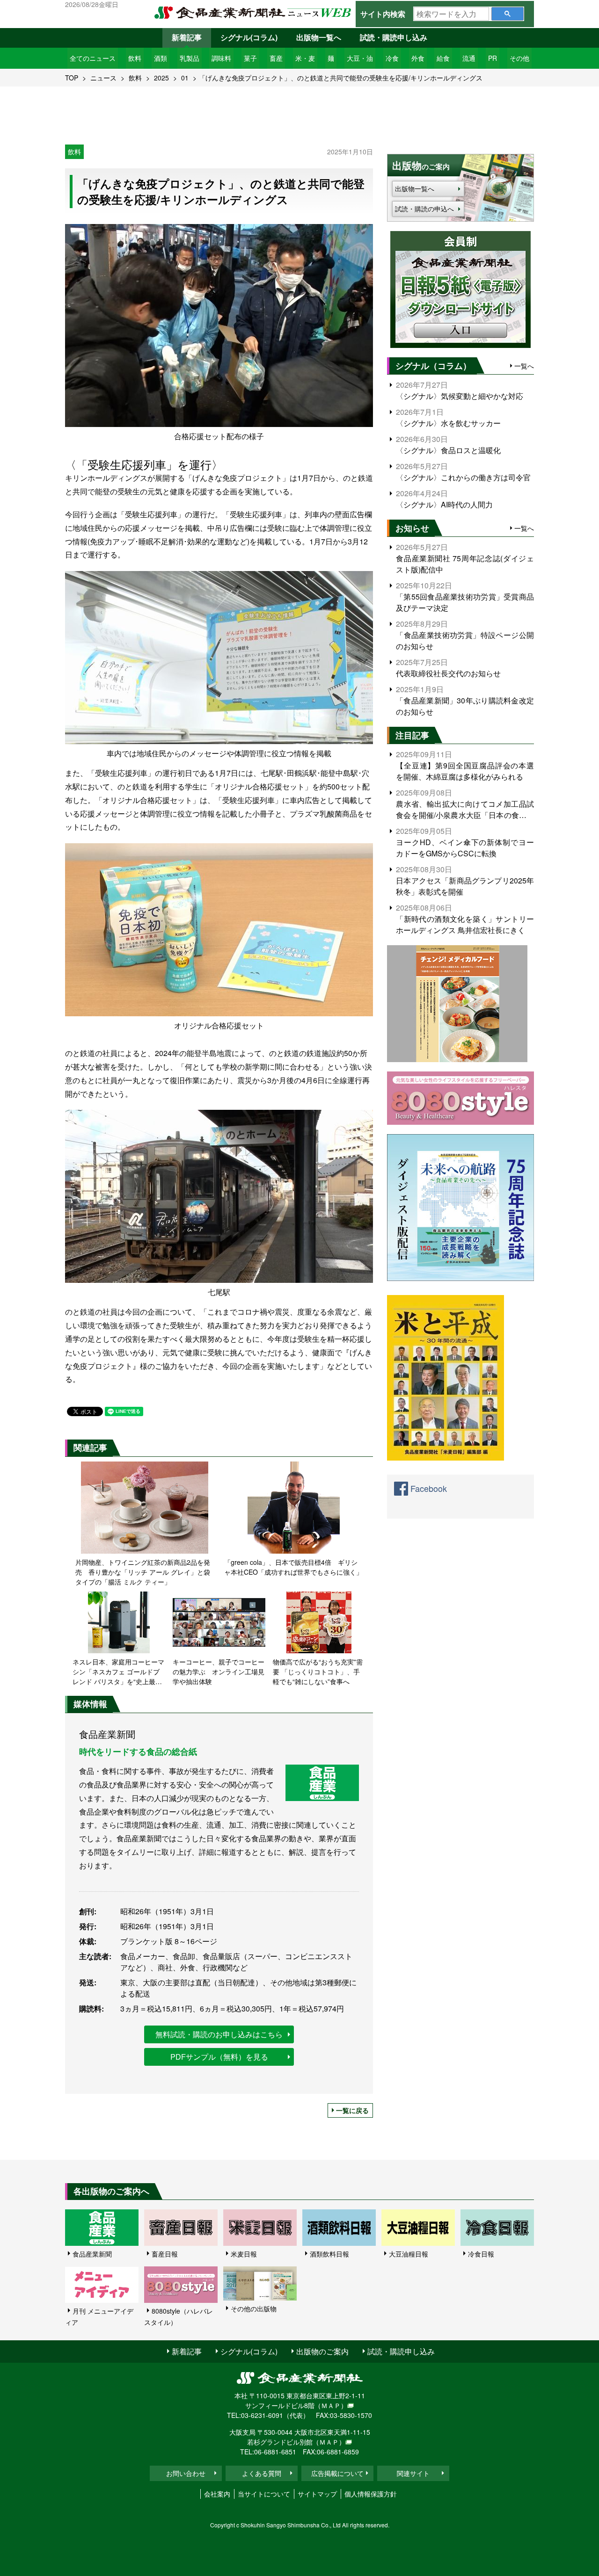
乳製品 (190, 58)
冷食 (392, 58)
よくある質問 (262, 2473)
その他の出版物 (254, 2308)
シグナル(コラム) (249, 37)
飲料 (135, 58)
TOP (72, 78)
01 (185, 78)
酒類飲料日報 (329, 2254)
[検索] (508, 14)
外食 (418, 58)
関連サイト (413, 2473)
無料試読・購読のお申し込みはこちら (219, 2034)
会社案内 (217, 2494)
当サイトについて (264, 2494)
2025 (161, 78)
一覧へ (524, 366)
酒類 (161, 58)
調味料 (221, 58)
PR (493, 58)
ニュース (103, 78)
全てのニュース (93, 58)
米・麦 (305, 58)
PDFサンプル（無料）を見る (219, 2057)
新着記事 (187, 37)
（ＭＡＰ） (331, 2405)
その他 (519, 58)
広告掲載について (337, 2473)
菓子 (250, 58)
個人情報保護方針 (371, 2494)
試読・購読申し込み (394, 37)
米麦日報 (244, 2254)
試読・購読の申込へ (424, 209)
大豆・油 (360, 58)
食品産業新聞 (92, 2254)
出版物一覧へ (319, 37)
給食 (443, 58)
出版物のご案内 (322, 2351)
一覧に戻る (352, 2110)
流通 (469, 58)
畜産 (276, 58)
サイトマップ (317, 2494)
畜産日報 (165, 2254)
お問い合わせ (186, 2473)
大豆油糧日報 (409, 2254)
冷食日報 (481, 2254)
